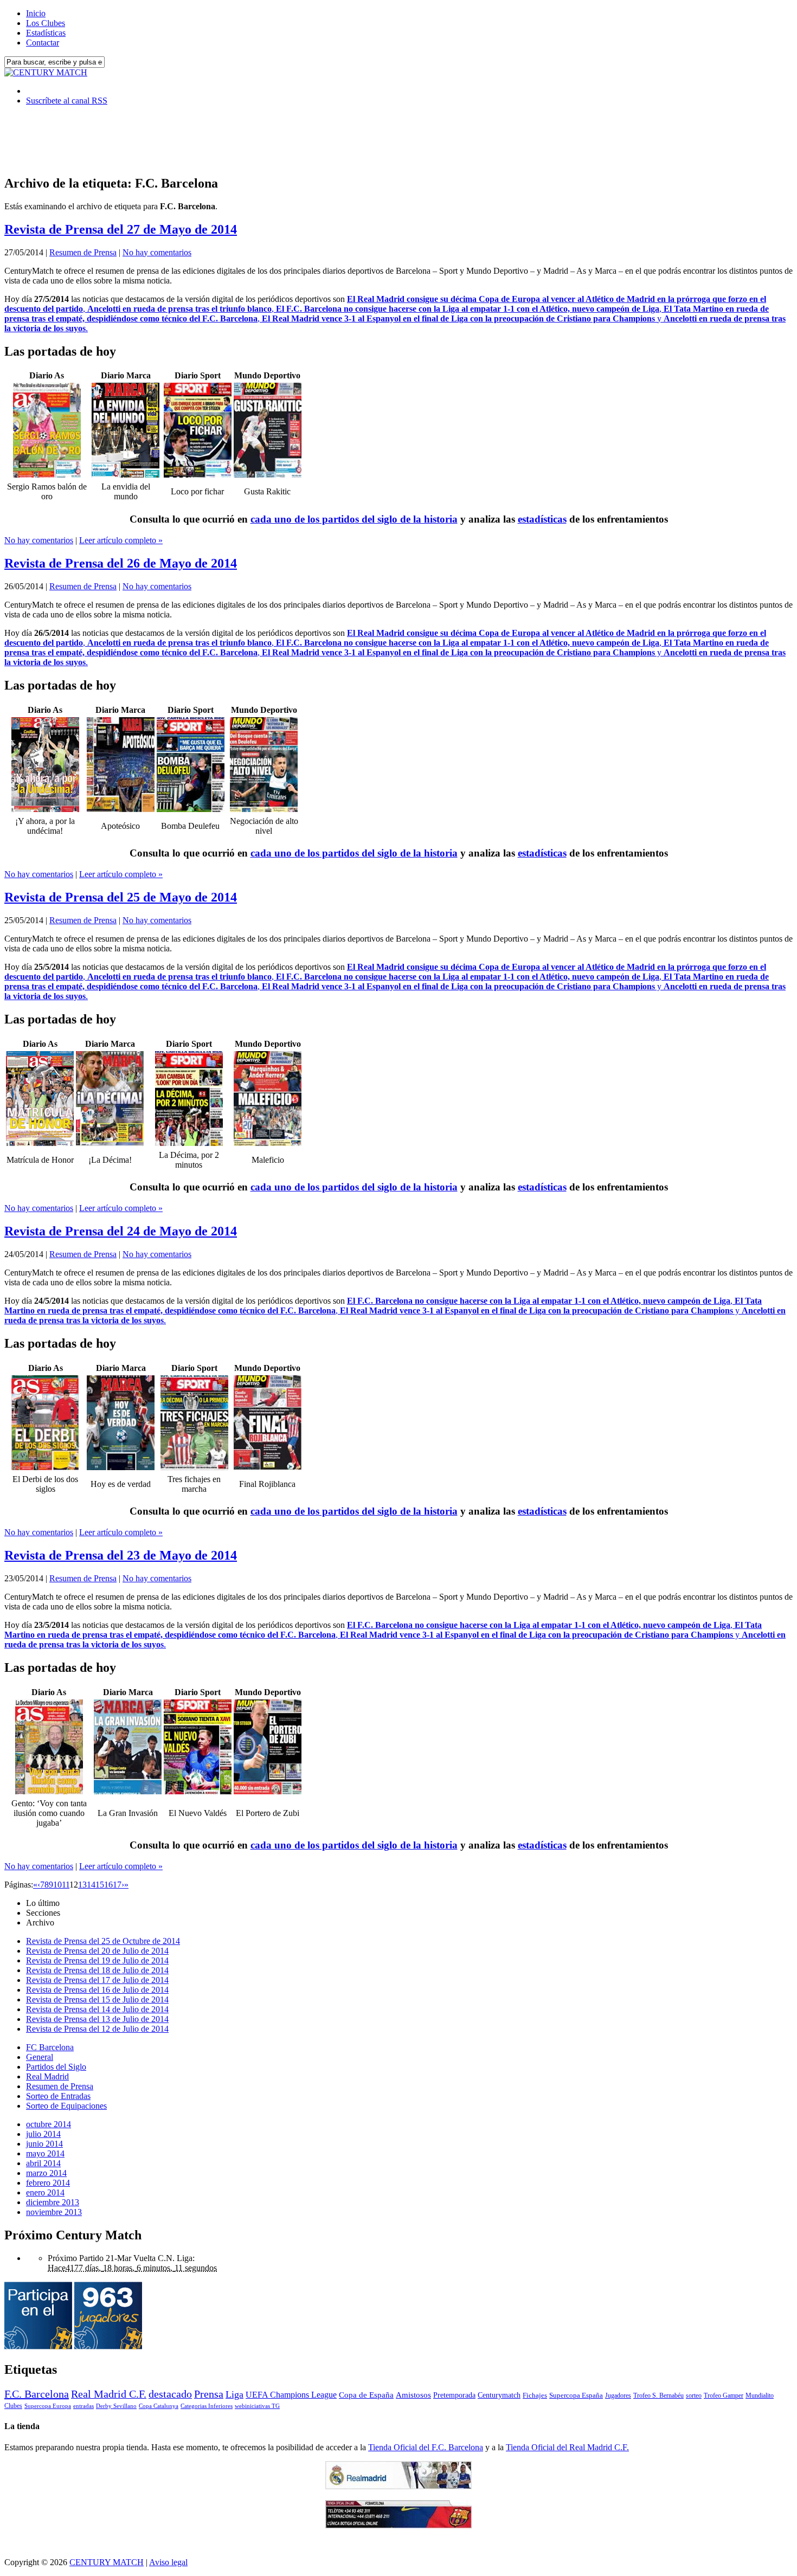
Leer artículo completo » (121, 540)
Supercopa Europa (48, 2406)
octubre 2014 (49, 2124)
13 (82, 1885)
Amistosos (413, 2395)
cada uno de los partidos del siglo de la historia (354, 519)
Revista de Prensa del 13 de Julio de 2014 (97, 2019)
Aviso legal (168, 2562)
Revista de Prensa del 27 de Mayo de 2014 (121, 229)
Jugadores (618, 2395)
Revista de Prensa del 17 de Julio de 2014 (97, 1980)
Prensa (209, 2394)
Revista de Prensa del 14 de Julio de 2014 (97, 2009)
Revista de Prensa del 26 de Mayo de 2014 (121, 563)
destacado (170, 2394)
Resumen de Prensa (83, 252)
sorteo (694, 2395)
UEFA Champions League (291, 2395)
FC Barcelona (50, 2047)
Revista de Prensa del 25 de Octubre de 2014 (103, 1941)
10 (57, 1885)
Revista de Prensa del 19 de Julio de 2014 (97, 1960)
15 (100, 1885)
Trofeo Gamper (724, 2395)
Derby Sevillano (116, 2406)
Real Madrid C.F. (109, 2394)
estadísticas (542, 519)
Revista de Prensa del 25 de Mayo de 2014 (121, 897)
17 (117, 1885)
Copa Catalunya (159, 2406)
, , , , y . (395, 314)
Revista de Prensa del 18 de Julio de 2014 (97, 1970)
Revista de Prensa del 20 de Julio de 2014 (97, 1951)
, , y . (395, 1310)
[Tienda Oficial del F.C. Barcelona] (398, 2525)
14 (91, 1885)
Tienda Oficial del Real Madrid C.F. (567, 2447)
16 (108, 1885)
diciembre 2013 (53, 2202)
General (40, 2057)
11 (66, 1885)
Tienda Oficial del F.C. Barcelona (426, 2447)
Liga (234, 2394)
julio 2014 (43, 2134)
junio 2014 (44, 2144)
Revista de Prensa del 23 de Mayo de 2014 (121, 1555)
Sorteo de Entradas (58, 2096)
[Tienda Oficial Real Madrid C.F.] (398, 2486)
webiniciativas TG (257, 2406)
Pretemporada (454, 2395)
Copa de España (366, 2395)
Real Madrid (47, 2076)
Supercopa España (576, 2395)
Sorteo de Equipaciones (66, 2106)
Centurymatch (499, 2395)
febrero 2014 (48, 2183)
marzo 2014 (46, 2173)
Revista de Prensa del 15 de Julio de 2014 (97, 1999)
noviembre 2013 (54, 2212)
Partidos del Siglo (56, 2067)
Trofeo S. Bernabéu (658, 2395)
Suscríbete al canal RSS (67, 101)
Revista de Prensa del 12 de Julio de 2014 (97, 2029)
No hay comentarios (157, 252)
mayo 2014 (45, 2153)
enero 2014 (45, 2192)
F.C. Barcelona (37, 2394)
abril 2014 (43, 2163)
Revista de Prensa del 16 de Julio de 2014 (97, 1990)
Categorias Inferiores (207, 2406)
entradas (83, 2406)
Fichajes (535, 2395)
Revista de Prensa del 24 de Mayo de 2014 (121, 1231)
